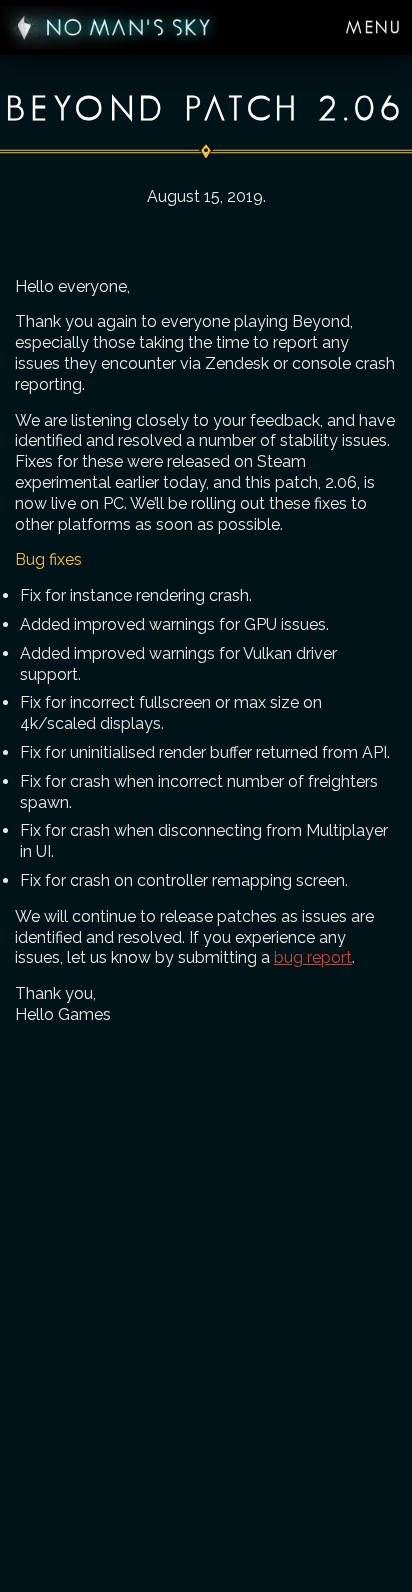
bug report (313, 957)
